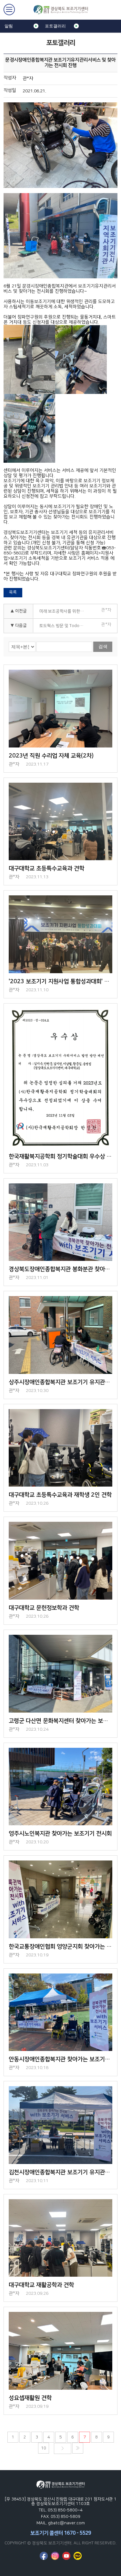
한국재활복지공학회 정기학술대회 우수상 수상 (60, 1157)
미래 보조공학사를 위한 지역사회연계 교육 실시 (64, 611)
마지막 (78, 2448)
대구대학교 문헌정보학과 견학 (44, 1608)
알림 (9, 26)
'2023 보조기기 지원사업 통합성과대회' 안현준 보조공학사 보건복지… (60, 982)
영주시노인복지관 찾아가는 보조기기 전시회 (60, 1834)
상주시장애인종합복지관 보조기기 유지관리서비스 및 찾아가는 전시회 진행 (60, 1382)
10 (44, 2448)
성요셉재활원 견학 (30, 2398)
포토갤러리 (55, 26)
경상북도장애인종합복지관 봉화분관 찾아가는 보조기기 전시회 (60, 1269)
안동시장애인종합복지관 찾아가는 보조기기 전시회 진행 (60, 2059)
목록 (13, 592)
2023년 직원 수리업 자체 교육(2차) (51, 756)
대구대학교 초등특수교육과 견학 (46, 869)
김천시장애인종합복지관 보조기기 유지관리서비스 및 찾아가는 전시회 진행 (60, 2172)
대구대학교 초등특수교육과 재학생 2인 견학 (60, 1495)
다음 (63, 2448)
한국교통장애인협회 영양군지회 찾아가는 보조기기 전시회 (60, 1947)
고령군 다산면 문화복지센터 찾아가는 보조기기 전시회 (60, 1721)
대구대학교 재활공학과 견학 (41, 2285)
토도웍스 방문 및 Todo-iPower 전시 (64, 626)
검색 (103, 646)
